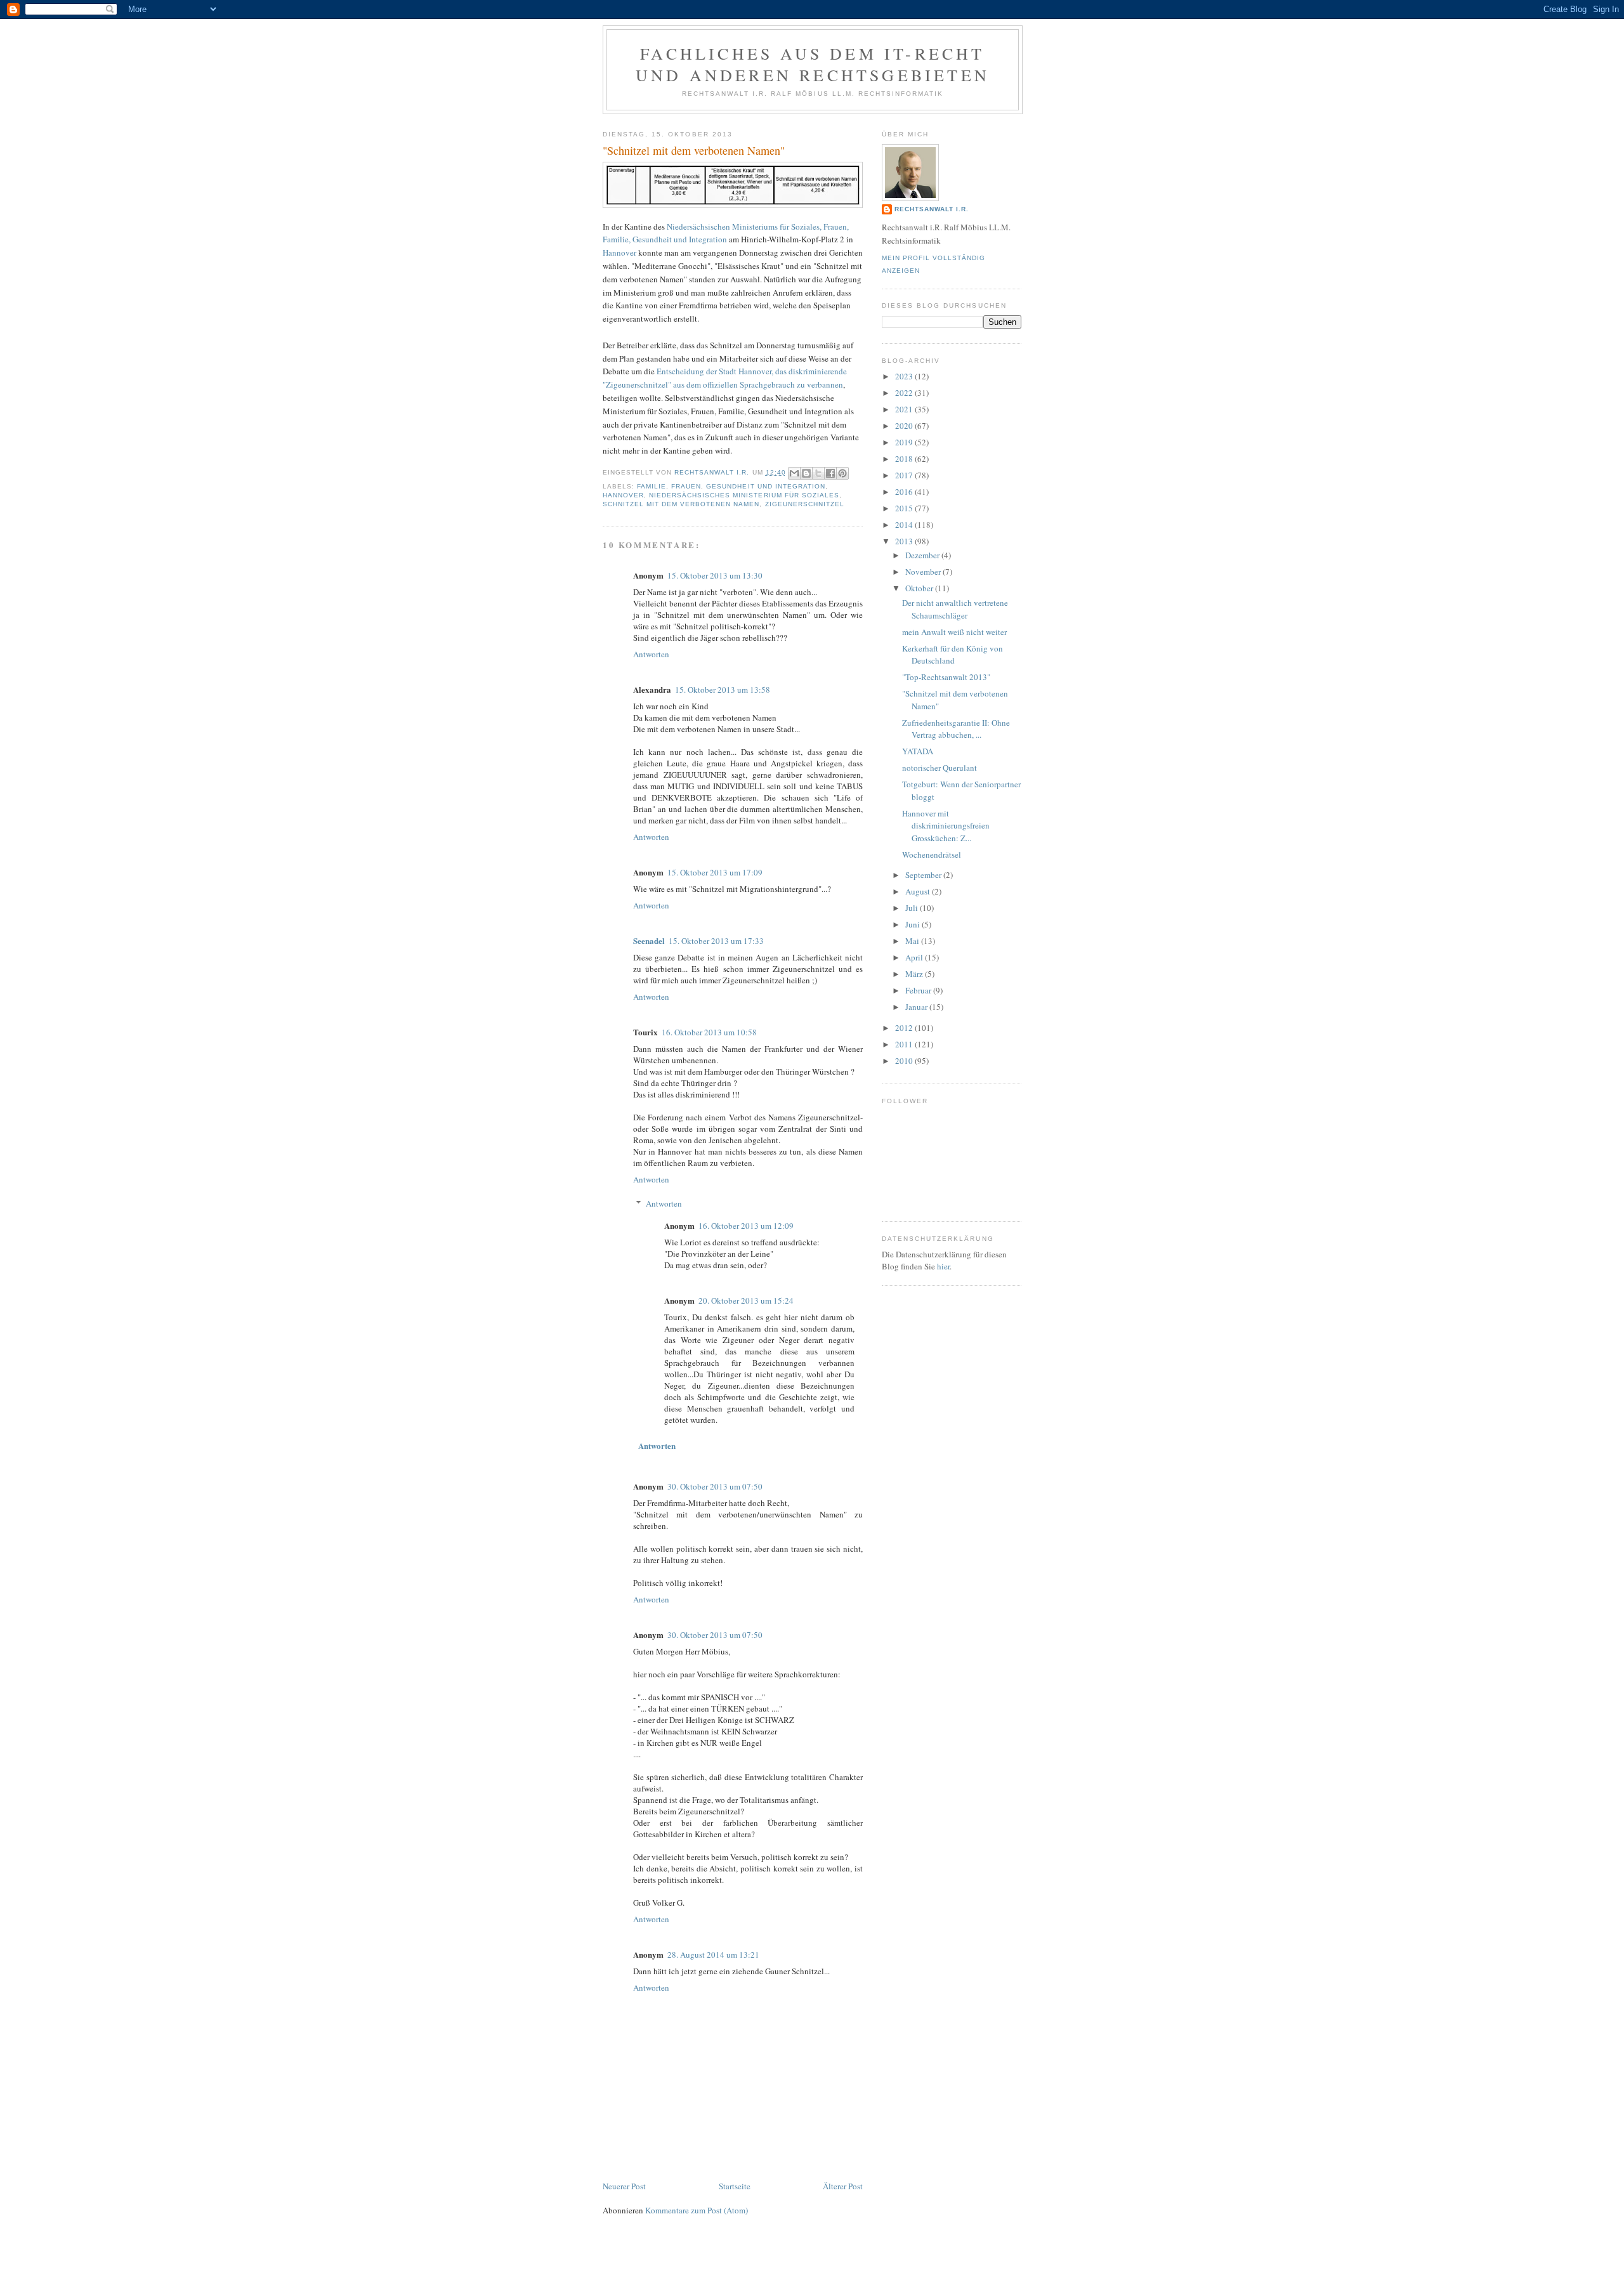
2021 (905, 409)
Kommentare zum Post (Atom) (697, 2210)
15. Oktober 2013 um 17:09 (715, 872)
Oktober (920, 588)
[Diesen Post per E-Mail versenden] (794, 473)
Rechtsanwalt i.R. (932, 209)
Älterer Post (843, 2186)
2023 (905, 376)
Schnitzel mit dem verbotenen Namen (681, 504)
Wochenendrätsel (932, 855)
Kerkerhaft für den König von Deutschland (953, 655)
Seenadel (649, 940)
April (915, 957)
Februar (919, 990)
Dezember (923, 555)
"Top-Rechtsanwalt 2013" (946, 677)
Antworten (651, 654)
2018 (905, 459)
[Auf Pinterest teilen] (842, 473)
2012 (905, 1028)
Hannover (619, 252)
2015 (905, 508)
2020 (905, 426)
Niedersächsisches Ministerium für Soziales (744, 495)
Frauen (686, 486)
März (915, 974)
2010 (905, 1061)
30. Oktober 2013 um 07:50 (715, 1486)
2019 (905, 442)
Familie (652, 486)
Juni (913, 924)
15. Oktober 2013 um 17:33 (716, 941)
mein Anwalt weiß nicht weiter (954, 632)
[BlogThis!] (806, 473)
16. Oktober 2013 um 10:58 (709, 1032)
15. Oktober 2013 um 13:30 (715, 575)
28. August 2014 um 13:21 (713, 1955)
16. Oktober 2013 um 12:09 (746, 1226)
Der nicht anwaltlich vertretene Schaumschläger (955, 609)
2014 (905, 525)
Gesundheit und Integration (765, 486)
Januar (917, 1007)
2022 (905, 393)
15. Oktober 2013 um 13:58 (723, 690)
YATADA (918, 751)
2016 (905, 492)
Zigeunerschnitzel (805, 504)
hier (943, 1266)
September (924, 875)
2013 (905, 541)
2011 (905, 1044)
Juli (913, 908)
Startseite (735, 2186)
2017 (905, 475)
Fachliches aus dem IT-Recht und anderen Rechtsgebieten (813, 64)
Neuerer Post (624, 2186)
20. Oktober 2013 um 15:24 (746, 1300)
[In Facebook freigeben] (830, 473)
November (924, 572)
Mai (913, 941)
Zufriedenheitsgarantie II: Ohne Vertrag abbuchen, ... (956, 729)
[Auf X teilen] (818, 473)
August (919, 891)
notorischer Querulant (940, 768)
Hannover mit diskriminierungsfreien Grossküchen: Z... (946, 826)
